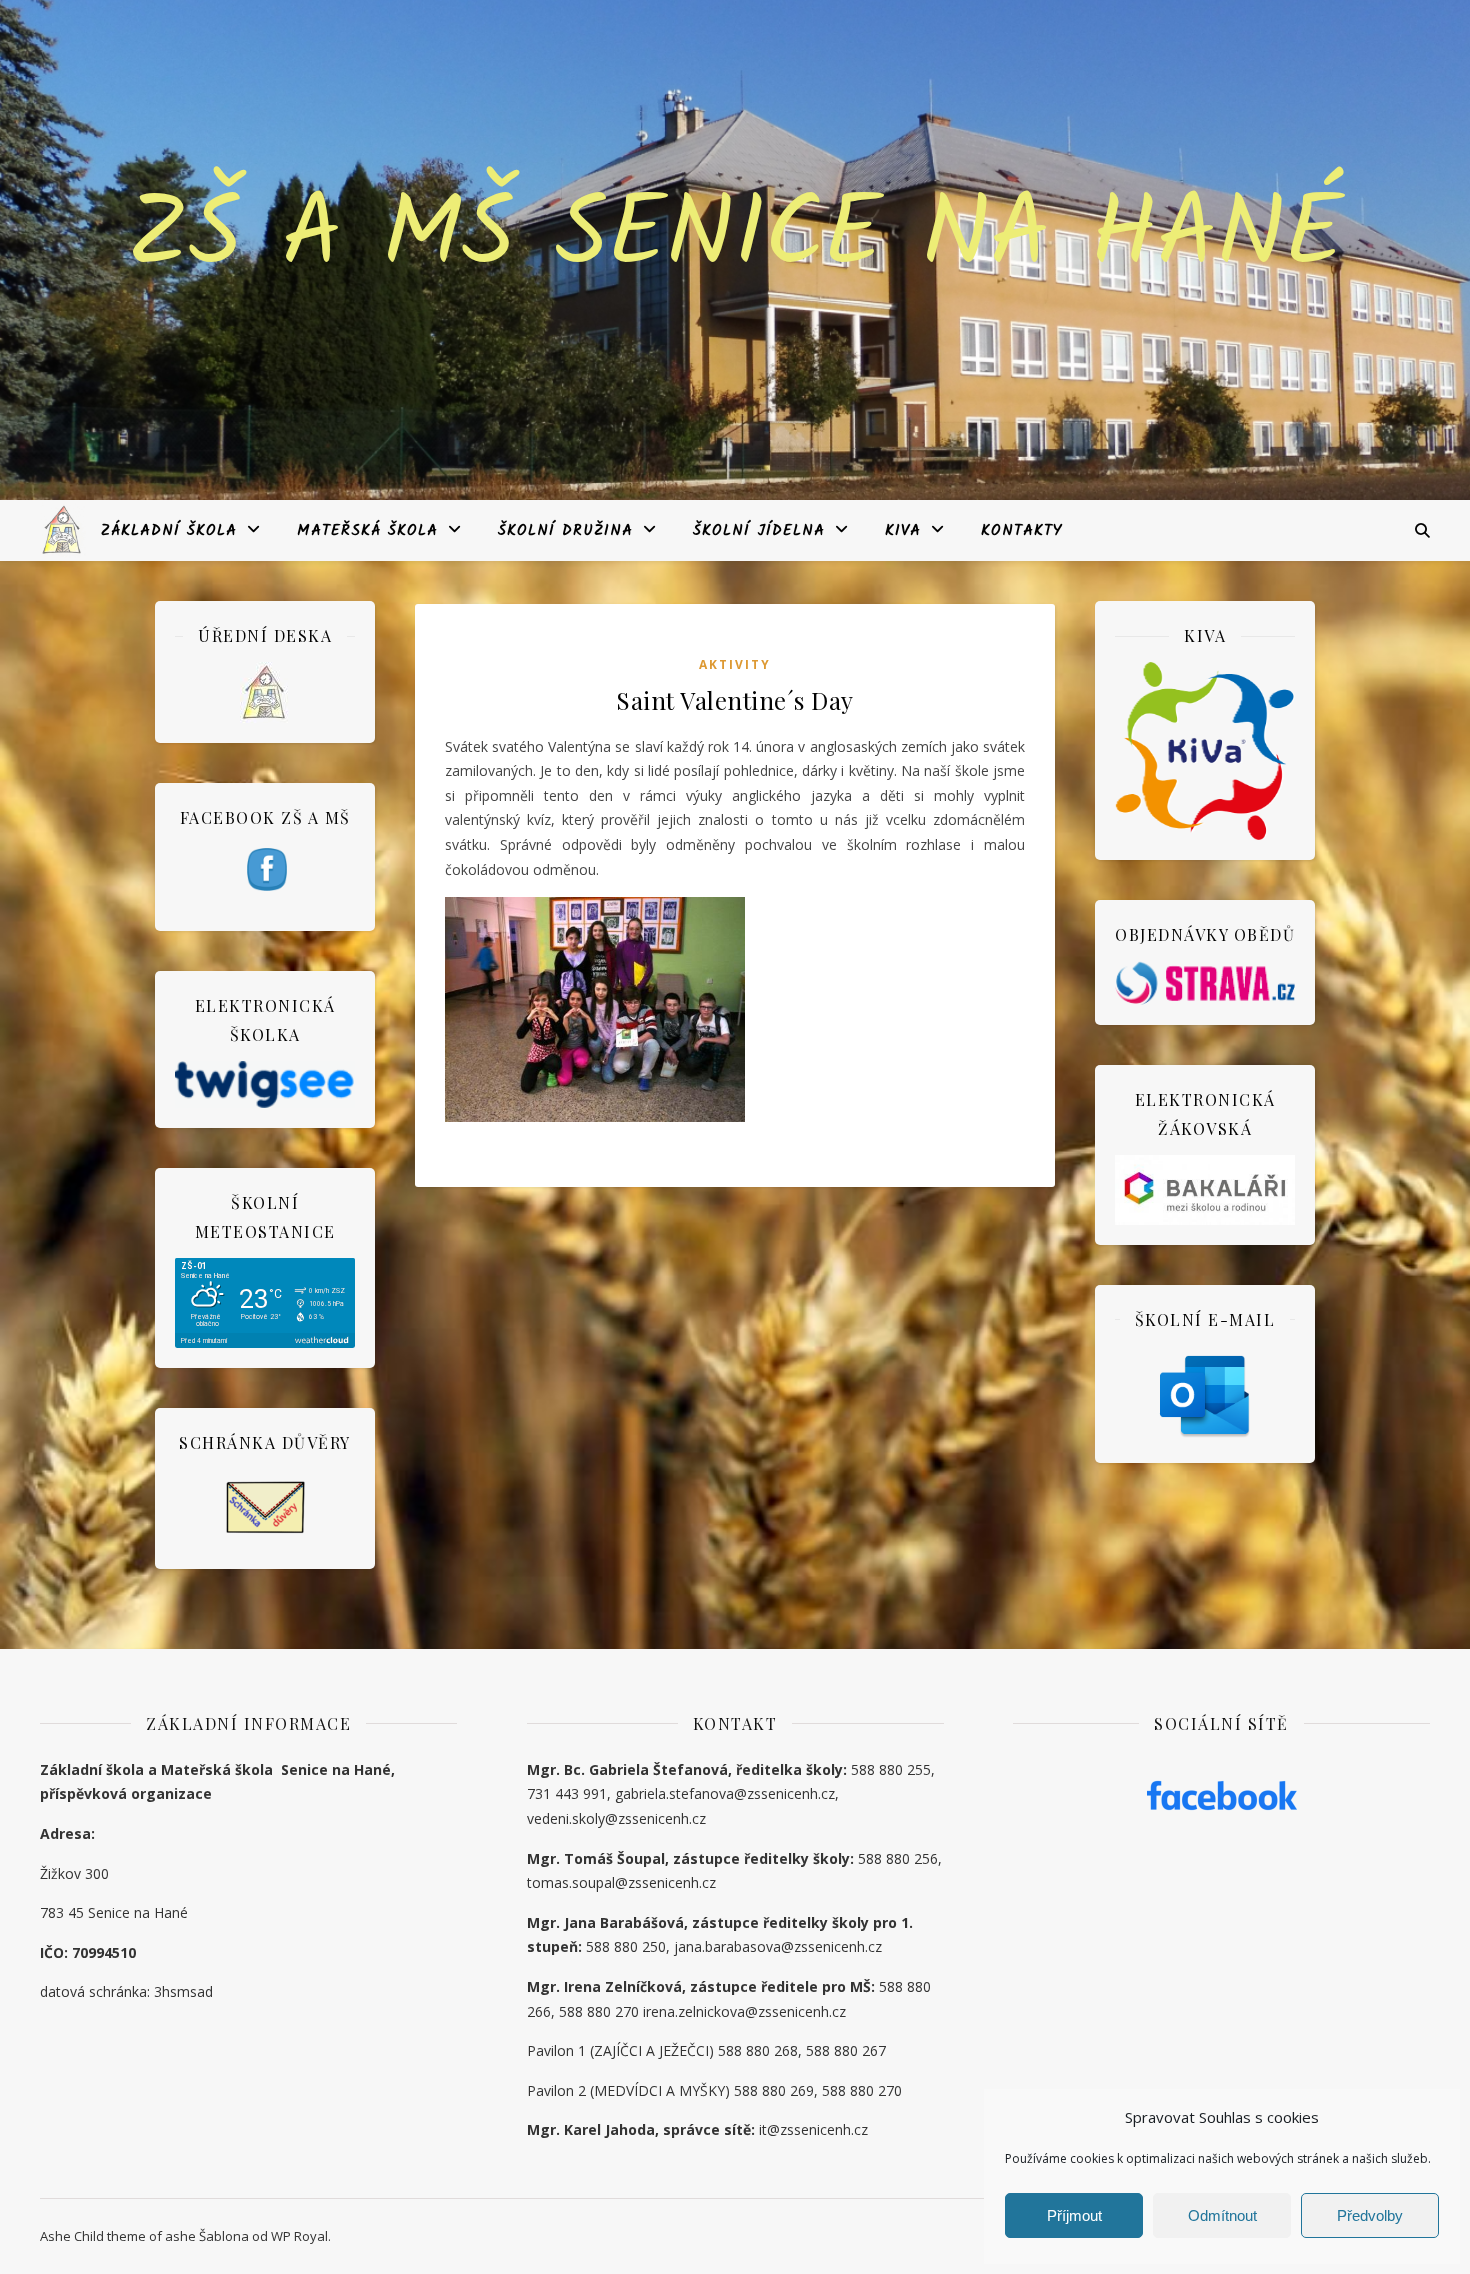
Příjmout (1074, 2215)
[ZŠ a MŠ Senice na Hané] (63, 529)
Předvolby (1370, 2215)
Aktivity (735, 664)
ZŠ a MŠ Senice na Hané (735, 238)
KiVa (903, 531)
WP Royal (299, 2236)
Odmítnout (1222, 2215)
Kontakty (1022, 531)
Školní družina (565, 531)
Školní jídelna (759, 531)
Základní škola (169, 531)
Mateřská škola (367, 531)
